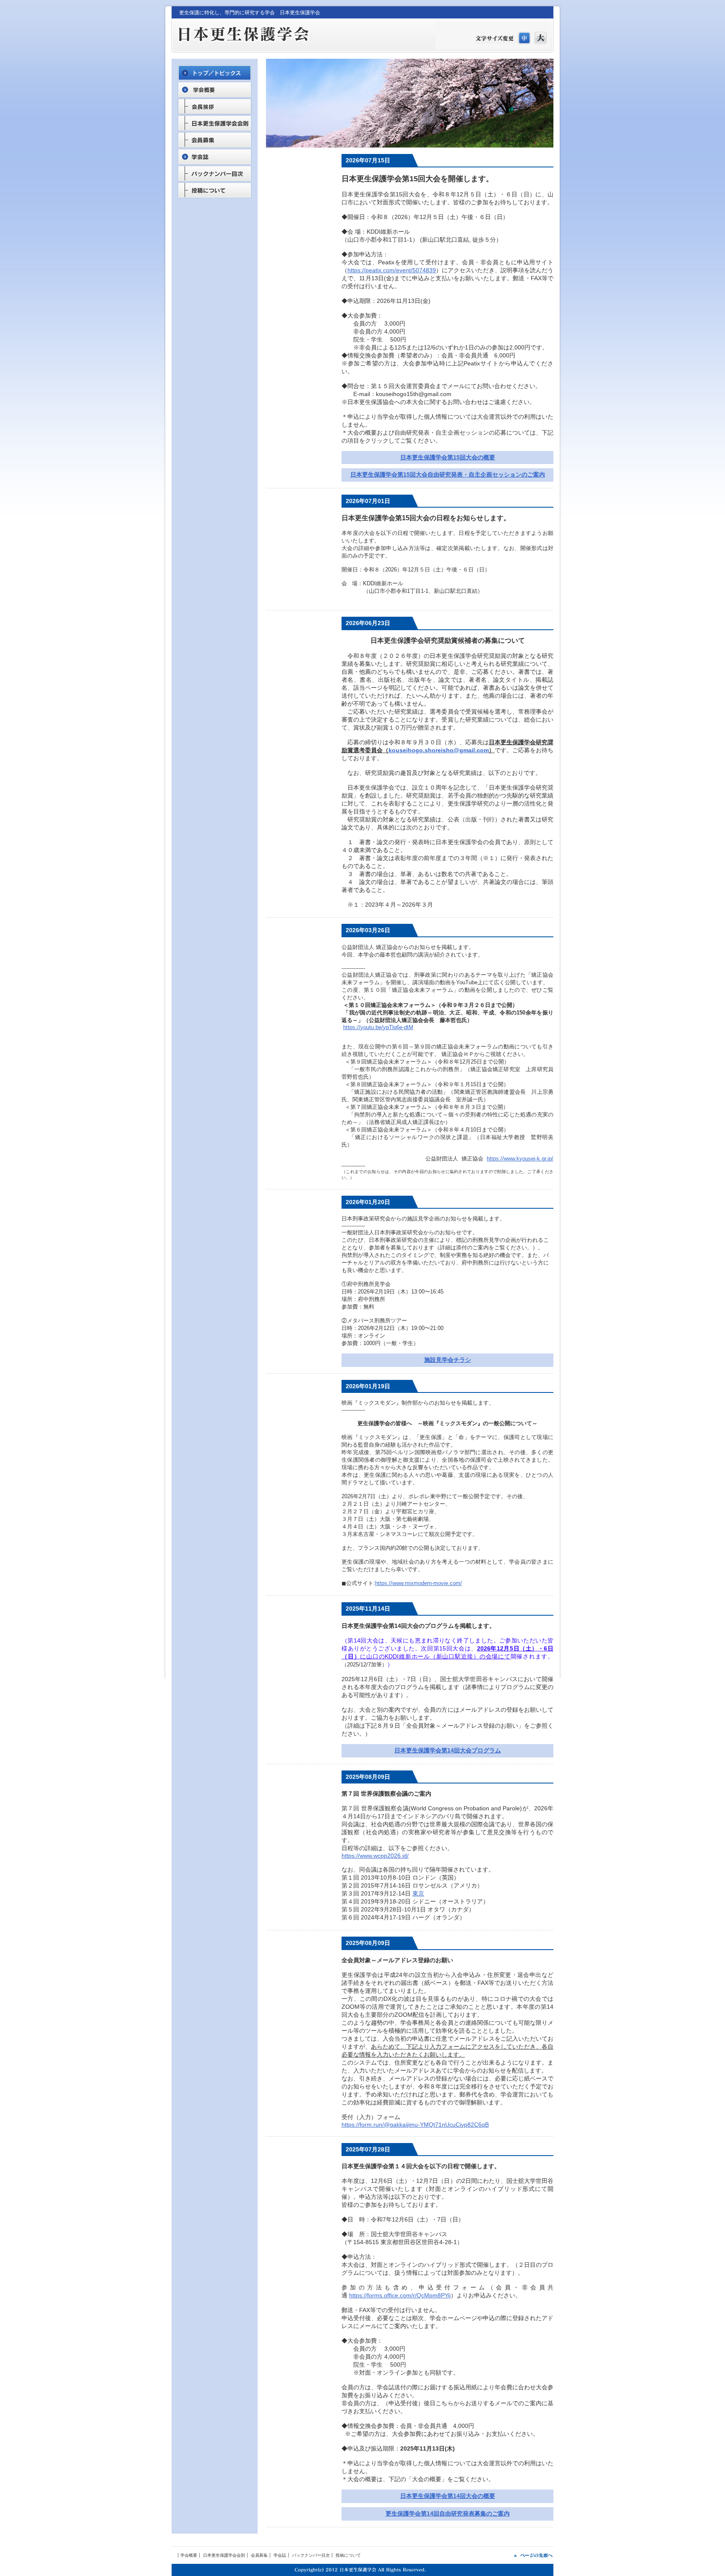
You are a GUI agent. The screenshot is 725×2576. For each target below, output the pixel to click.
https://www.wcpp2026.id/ (375, 1856)
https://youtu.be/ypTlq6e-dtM (378, 1027)
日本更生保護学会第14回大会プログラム (448, 1750)
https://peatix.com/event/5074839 (392, 270)
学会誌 (280, 2555)
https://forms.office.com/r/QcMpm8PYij (400, 2295)
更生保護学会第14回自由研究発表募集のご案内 (448, 2513)
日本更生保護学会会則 (224, 2555)
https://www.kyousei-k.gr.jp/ (520, 1159)
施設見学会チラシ (448, 1360)
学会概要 (189, 2555)
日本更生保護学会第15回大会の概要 (448, 457)
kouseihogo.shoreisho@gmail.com (439, 750)
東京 (418, 1893)
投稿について (348, 2555)
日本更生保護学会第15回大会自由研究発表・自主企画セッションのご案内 (448, 475)
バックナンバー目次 (311, 2555)
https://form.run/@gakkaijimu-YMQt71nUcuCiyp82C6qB (415, 2125)
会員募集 (259, 2555)
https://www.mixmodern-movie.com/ (419, 1583)
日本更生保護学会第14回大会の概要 (448, 2496)
